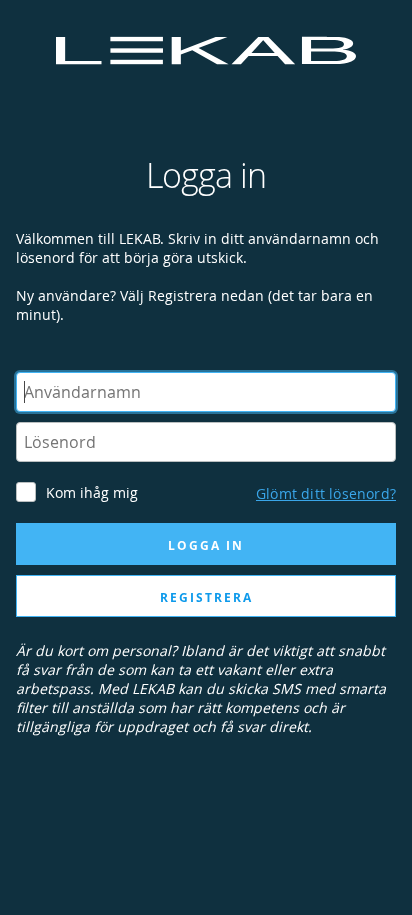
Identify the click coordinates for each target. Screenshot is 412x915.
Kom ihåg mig (92, 492)
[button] (326, 490)
